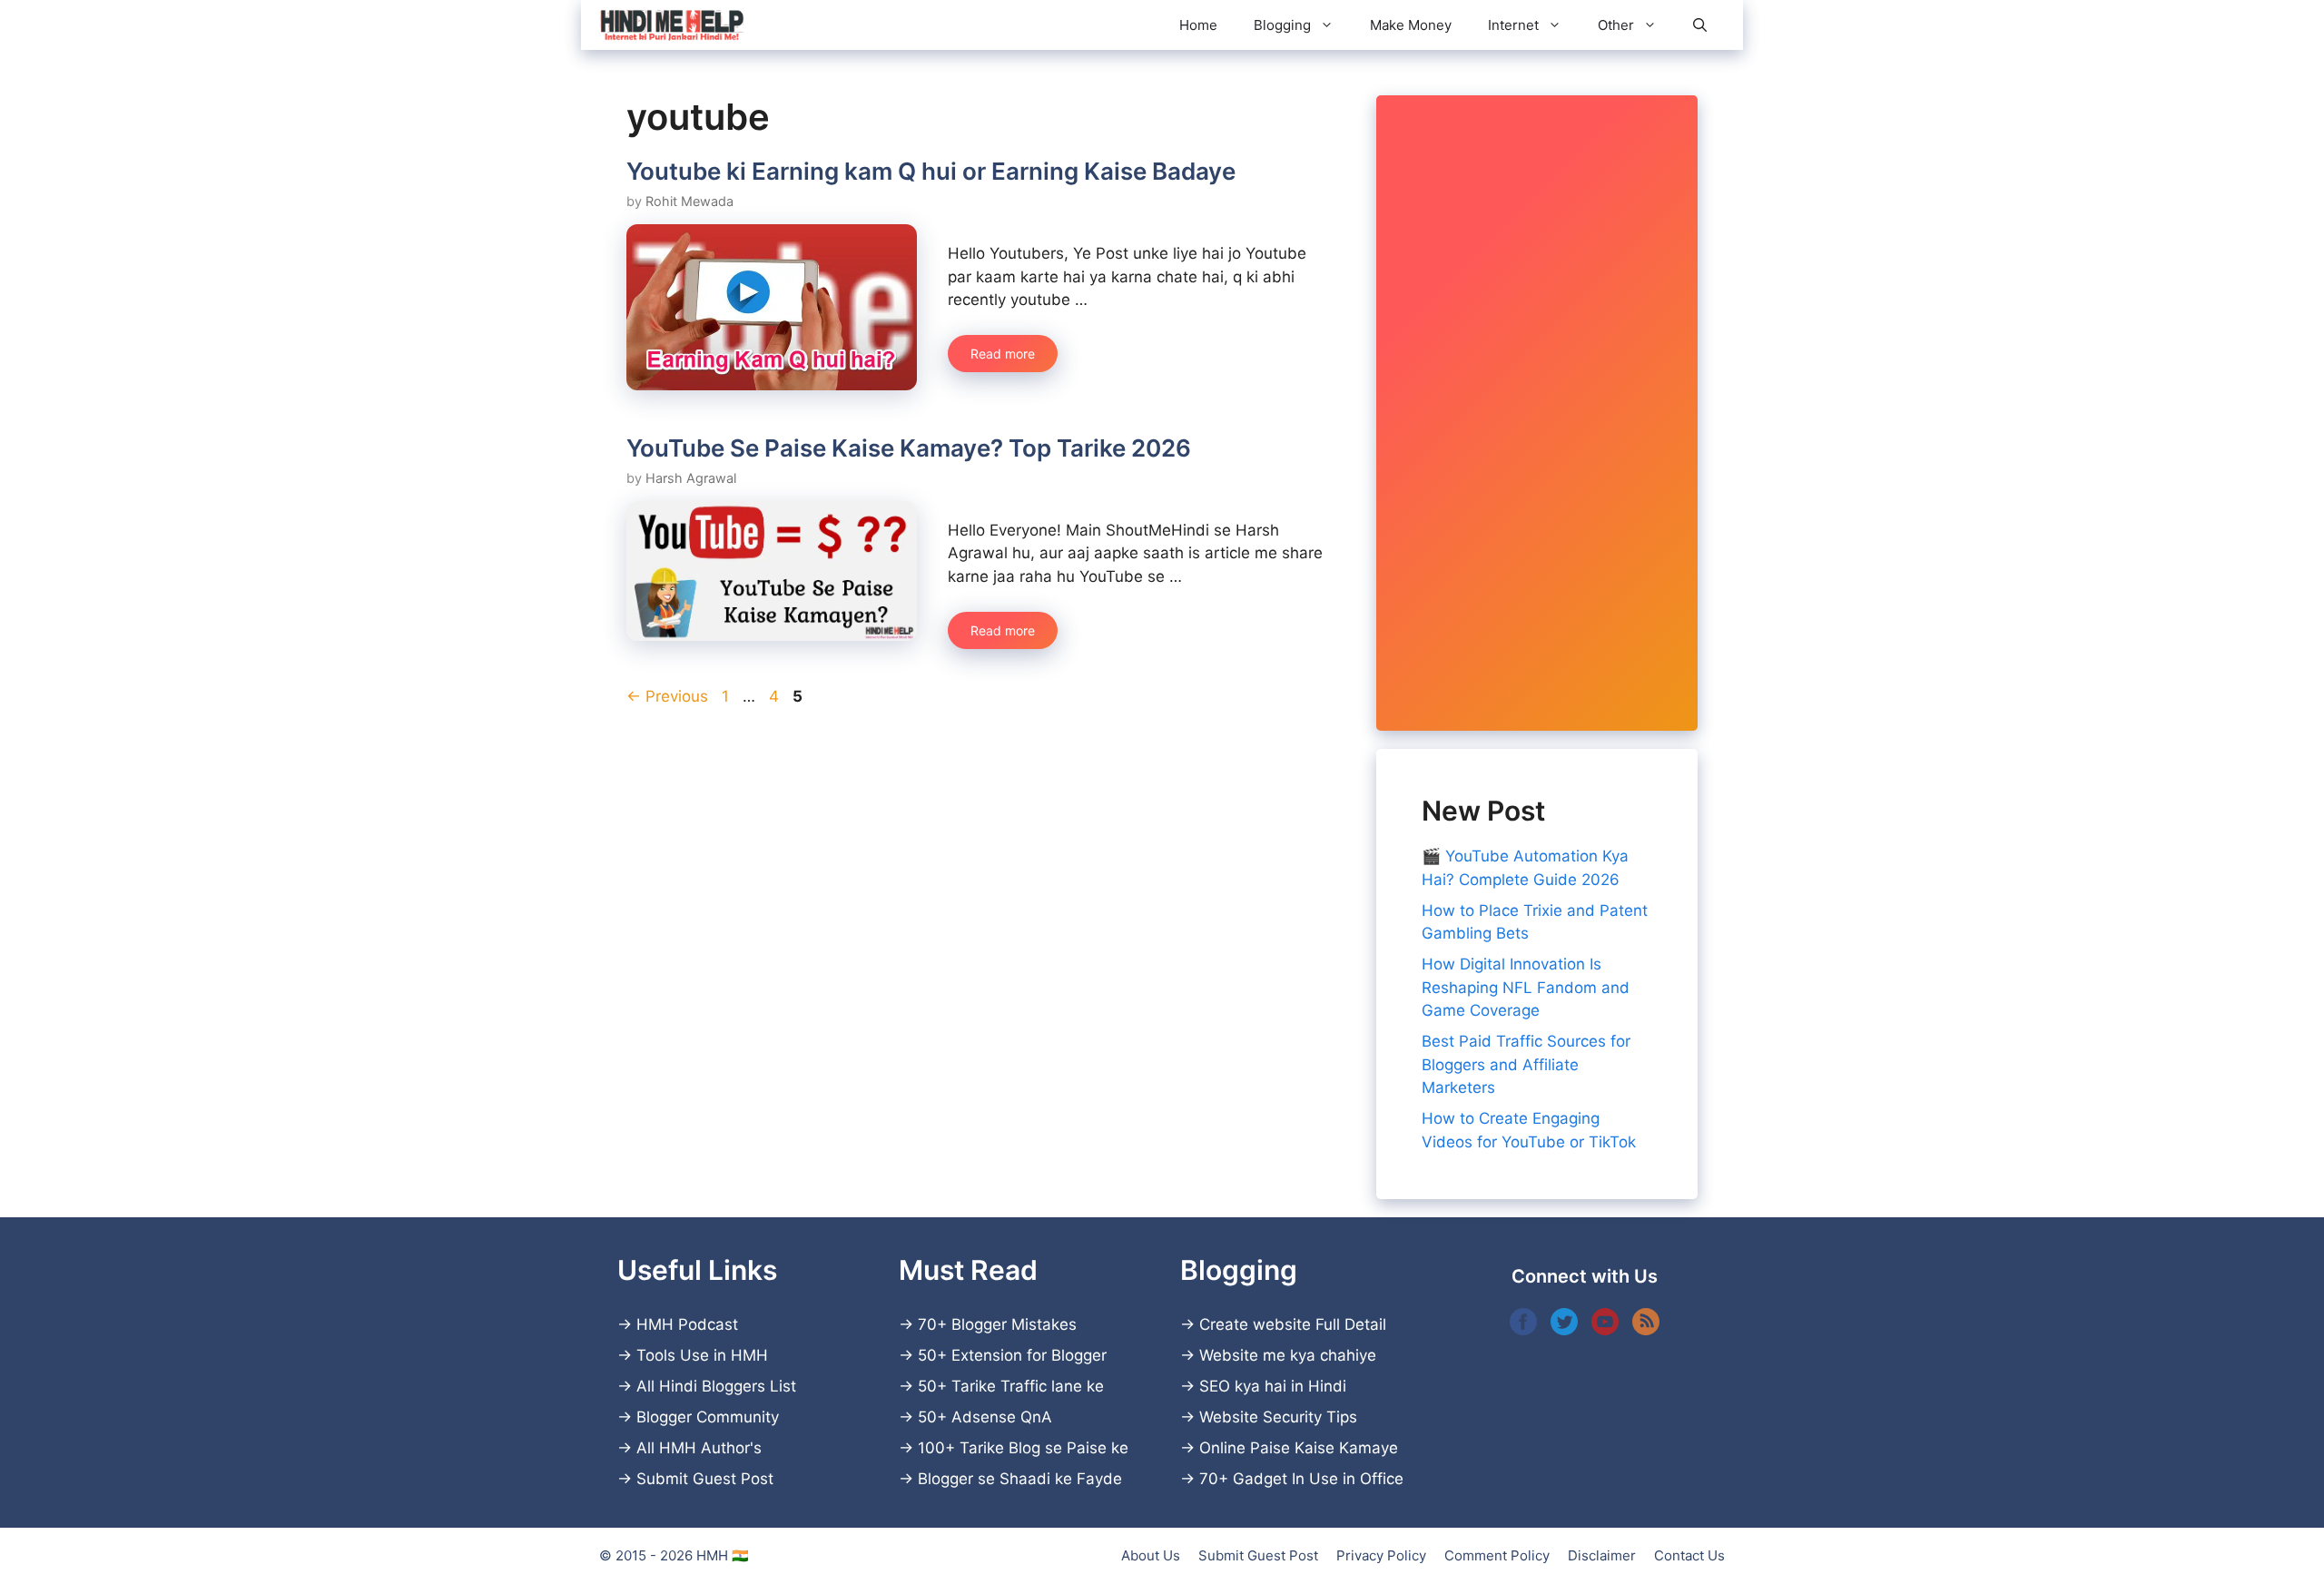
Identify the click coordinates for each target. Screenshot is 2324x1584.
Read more (1003, 354)
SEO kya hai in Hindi (1273, 1386)
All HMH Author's (699, 1448)
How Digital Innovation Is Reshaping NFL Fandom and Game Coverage (1526, 987)
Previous (667, 696)
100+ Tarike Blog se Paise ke (1023, 1448)
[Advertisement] (1537, 413)
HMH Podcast (687, 1324)
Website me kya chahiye (1288, 1355)
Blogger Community (708, 1417)
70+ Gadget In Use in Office (1301, 1479)
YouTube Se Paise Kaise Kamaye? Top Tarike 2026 (909, 448)
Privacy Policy (1381, 1555)
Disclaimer (1602, 1555)
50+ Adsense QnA (985, 1417)
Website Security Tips (1278, 1417)
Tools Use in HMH (702, 1355)
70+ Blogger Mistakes (997, 1324)
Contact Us (1689, 1555)
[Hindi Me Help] (672, 25)
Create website (1255, 1324)
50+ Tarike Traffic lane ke (1011, 1386)
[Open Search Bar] (1700, 25)
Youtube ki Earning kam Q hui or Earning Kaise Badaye (931, 171)
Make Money (1411, 25)
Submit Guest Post (705, 1479)
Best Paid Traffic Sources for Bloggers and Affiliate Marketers (1526, 1064)
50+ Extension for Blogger (1012, 1355)
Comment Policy (1497, 1555)
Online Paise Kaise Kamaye (1299, 1448)
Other (1616, 25)
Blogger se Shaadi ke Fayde (1020, 1479)
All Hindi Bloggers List (716, 1386)
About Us (1151, 1555)
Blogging (1282, 25)
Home (1198, 25)
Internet (1513, 25)
